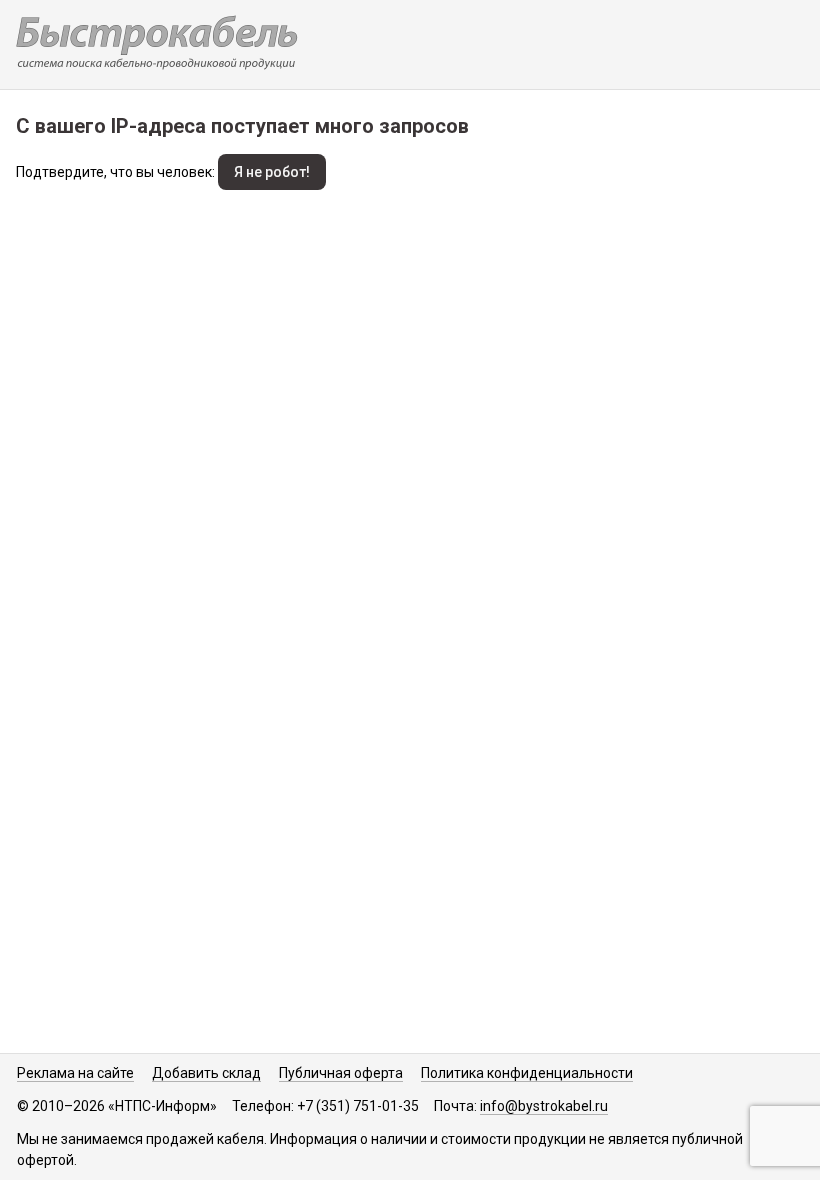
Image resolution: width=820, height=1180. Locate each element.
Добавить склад (206, 1073)
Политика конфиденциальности (527, 1073)
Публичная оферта (341, 1073)
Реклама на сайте (75, 1073)
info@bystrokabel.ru (544, 1106)
